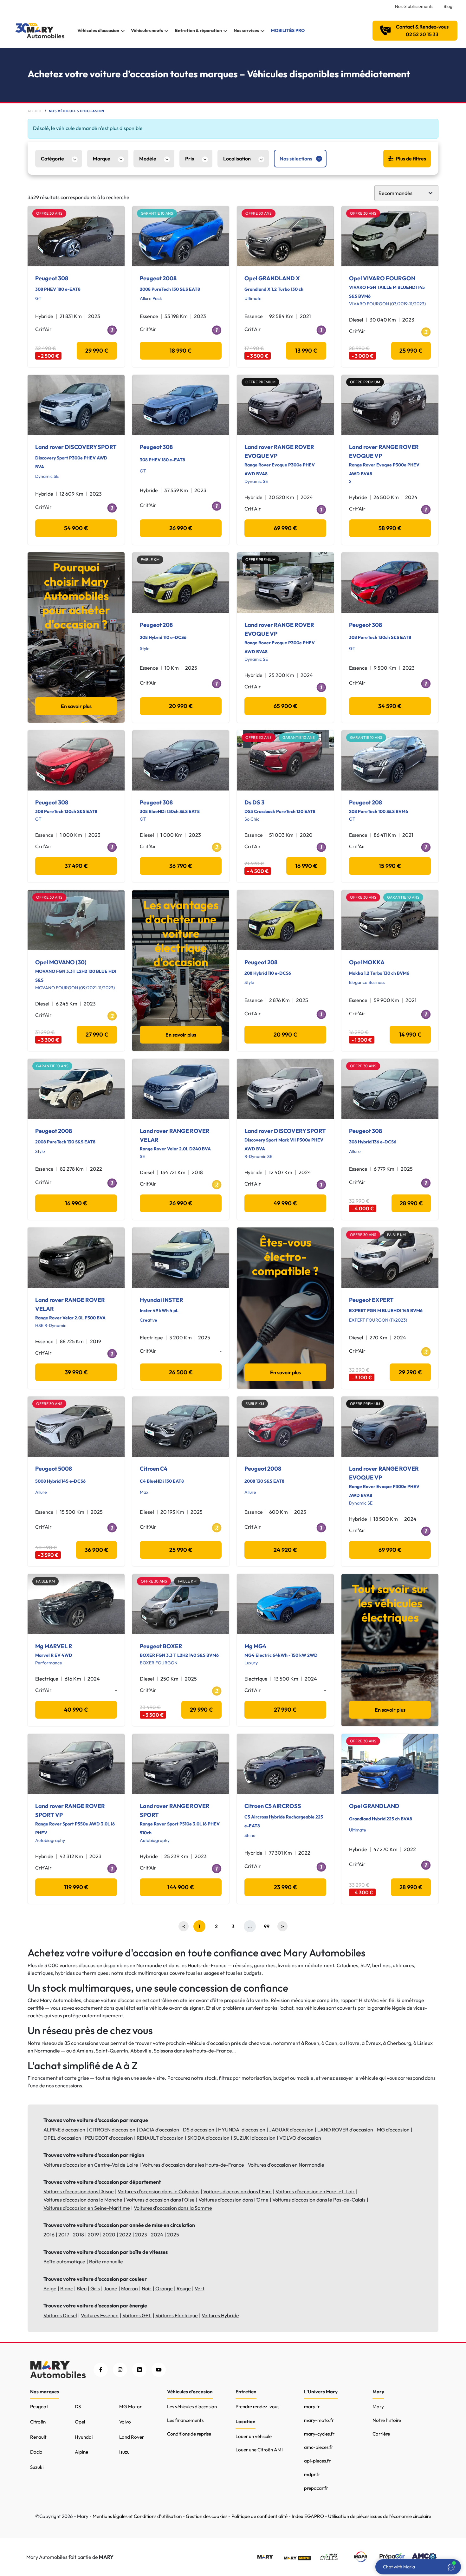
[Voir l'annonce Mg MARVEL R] (76, 1604)
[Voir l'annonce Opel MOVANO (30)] (76, 920)
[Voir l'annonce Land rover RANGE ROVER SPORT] (181, 1764)
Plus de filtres (411, 159)
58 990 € (390, 528)
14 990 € (410, 1034)
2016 (49, 2234)
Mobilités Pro (288, 30)
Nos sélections (296, 159)
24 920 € (285, 1550)
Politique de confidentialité (259, 2516)
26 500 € (181, 1372)
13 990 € (306, 351)
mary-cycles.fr (319, 2434)
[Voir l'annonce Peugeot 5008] (76, 1427)
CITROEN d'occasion (112, 2130)
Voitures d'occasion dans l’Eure (237, 2191)
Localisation (237, 159)
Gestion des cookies (207, 2516)
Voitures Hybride (220, 2315)
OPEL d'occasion (62, 2138)
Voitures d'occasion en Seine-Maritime (87, 2208)
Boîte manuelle (106, 2261)
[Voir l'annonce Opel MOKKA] (390, 920)
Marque (102, 159)
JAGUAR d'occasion (291, 2130)
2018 (78, 2234)
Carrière (381, 2434)
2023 (141, 2234)
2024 (157, 2234)
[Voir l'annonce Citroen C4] (181, 1427)
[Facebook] (101, 2370)
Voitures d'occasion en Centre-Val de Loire (91, 2165)
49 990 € (285, 1203)
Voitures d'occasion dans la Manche (83, 2200)
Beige (50, 2288)
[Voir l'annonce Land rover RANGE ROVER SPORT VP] (76, 1764)
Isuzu (124, 2452)
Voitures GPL (137, 2315)
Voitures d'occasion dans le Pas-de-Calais (319, 2200)
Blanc (67, 2288)
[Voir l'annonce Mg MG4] (285, 1604)
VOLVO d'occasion (300, 2138)
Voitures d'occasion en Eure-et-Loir (315, 2191)
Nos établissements (414, 6)
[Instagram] (120, 2370)
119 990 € (76, 1887)
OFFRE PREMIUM (260, 382)
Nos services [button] (246, 30)
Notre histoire (387, 2420)
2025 (173, 2234)
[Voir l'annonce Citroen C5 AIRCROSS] (285, 1764)
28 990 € (411, 1203)
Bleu (82, 2288)
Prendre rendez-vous (257, 2407)
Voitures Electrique (177, 2315)
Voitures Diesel (60, 2315)
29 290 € (410, 1372)
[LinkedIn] (139, 2370)
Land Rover (132, 2437)
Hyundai (84, 2437)
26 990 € (181, 528)
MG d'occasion (393, 2130)
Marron (129, 2288)
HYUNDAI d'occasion (242, 2130)
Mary (378, 2407)
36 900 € (97, 1550)
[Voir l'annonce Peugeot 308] (76, 236)
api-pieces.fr (317, 2461)
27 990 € (97, 1034)
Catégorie (52, 159)
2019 (93, 2234)
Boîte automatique (64, 2261)
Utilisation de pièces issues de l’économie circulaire (380, 2516)
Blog (448, 6)
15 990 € (390, 866)
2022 (125, 2234)
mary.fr (312, 2407)
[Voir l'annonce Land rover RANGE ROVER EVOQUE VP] (285, 405)
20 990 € (181, 706)
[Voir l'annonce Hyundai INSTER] (181, 1258)
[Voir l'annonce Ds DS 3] (285, 760)
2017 (64, 2234)
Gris (95, 2288)
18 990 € (181, 351)
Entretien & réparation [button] (198, 30)
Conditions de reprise (189, 2434)
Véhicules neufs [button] (147, 30)
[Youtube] (159, 2370)
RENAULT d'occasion (160, 2138)
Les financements (185, 2420)
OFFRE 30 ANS (49, 213)
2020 (109, 2234)
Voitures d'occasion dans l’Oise (160, 2200)
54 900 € (76, 528)
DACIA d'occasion (159, 2130)
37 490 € (76, 866)
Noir (147, 2288)
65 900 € (285, 706)
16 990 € (306, 866)
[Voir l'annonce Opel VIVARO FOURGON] (390, 236)
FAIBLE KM (150, 559)
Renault (38, 2437)
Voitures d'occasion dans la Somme (173, 2208)
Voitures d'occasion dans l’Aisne (79, 2191)
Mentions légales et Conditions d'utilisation (137, 2516)
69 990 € (285, 528)
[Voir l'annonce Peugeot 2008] (181, 236)
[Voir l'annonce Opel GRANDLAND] (390, 1764)
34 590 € (390, 706)
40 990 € (76, 1710)
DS (78, 2407)
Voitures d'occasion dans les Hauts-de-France (193, 2165)
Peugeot (39, 2407)
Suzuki (37, 2467)
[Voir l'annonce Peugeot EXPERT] (390, 1258)
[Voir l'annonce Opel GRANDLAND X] (285, 236)
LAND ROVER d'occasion (345, 2130)
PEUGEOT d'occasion (109, 2138)
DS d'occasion (199, 2130)
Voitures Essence (100, 2315)
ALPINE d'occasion (64, 2130)
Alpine (81, 2452)
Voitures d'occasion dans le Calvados (159, 2191)
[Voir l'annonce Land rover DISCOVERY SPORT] (76, 405)
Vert (200, 2288)
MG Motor (130, 2407)
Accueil (35, 111)
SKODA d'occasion (208, 2138)
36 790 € (181, 866)
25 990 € (411, 351)
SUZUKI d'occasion (254, 2138)
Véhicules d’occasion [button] (98, 30)
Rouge (184, 2288)
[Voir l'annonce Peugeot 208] (181, 582)
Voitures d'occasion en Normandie (286, 2165)
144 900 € (181, 1887)
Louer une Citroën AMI (259, 2450)
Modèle (148, 159)
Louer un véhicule (254, 2436)
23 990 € (285, 1887)
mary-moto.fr (319, 2420)
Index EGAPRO (308, 2516)
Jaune (110, 2288)
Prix (190, 159)
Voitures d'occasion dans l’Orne (233, 2200)
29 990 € (97, 351)
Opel (80, 2422)
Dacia (36, 2452)
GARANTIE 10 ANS (157, 213)
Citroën (38, 2422)
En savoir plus (76, 706)
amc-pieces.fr (319, 2447)
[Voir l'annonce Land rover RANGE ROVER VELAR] (181, 1089)
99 (267, 1926)
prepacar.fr (316, 2488)
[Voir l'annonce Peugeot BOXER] (181, 1604)
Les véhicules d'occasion (192, 2407)
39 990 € (76, 1372)
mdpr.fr (312, 2474)
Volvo (125, 2422)
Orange (164, 2288)
